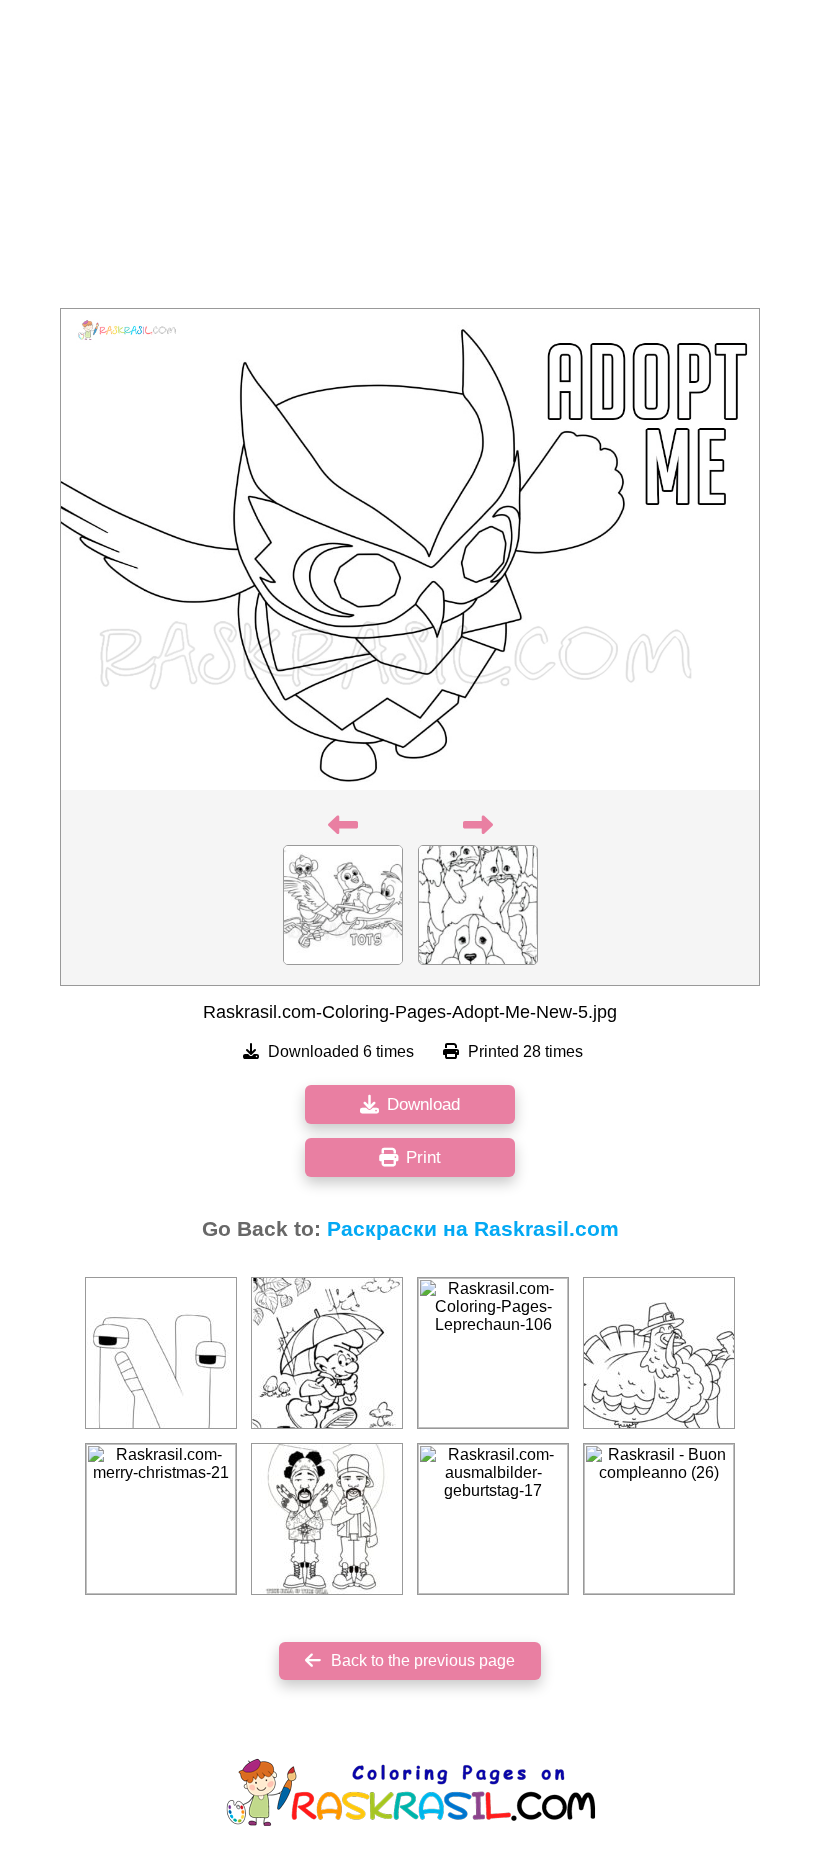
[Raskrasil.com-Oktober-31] (327, 1353)
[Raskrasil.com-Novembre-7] (659, 1353)
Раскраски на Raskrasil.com (473, 1229)
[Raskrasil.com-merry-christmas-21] (161, 1519)
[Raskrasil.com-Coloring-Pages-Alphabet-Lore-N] (161, 1353)
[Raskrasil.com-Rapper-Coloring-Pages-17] (327, 1519)
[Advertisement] (410, 160)
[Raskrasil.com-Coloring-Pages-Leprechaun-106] (493, 1353)
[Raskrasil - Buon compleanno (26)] (659, 1519)
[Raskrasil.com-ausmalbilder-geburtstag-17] (493, 1519)
